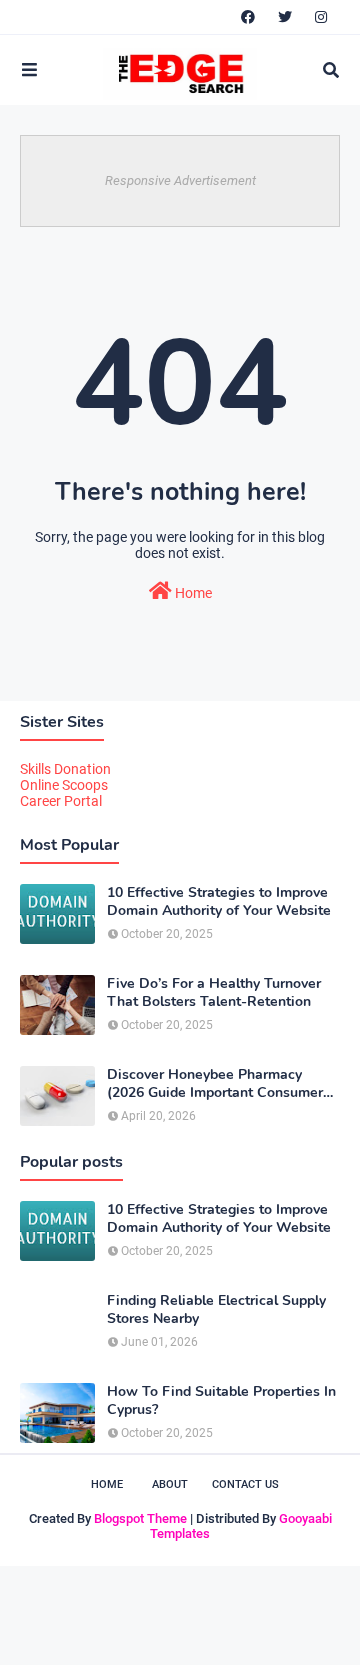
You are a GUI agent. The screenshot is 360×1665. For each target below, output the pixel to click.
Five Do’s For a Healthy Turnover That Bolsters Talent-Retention (214, 993)
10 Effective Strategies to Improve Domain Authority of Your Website (219, 902)
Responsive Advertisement (180, 180)
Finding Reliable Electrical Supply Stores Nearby (216, 1310)
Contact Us (245, 1484)
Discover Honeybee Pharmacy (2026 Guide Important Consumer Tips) (215, 1084)
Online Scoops (64, 785)
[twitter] (285, 17)
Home (192, 593)
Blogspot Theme (140, 1518)
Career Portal (61, 801)
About (170, 1484)
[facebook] (248, 17)
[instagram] (321, 17)
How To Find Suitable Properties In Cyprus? (221, 1401)
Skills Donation (65, 769)
